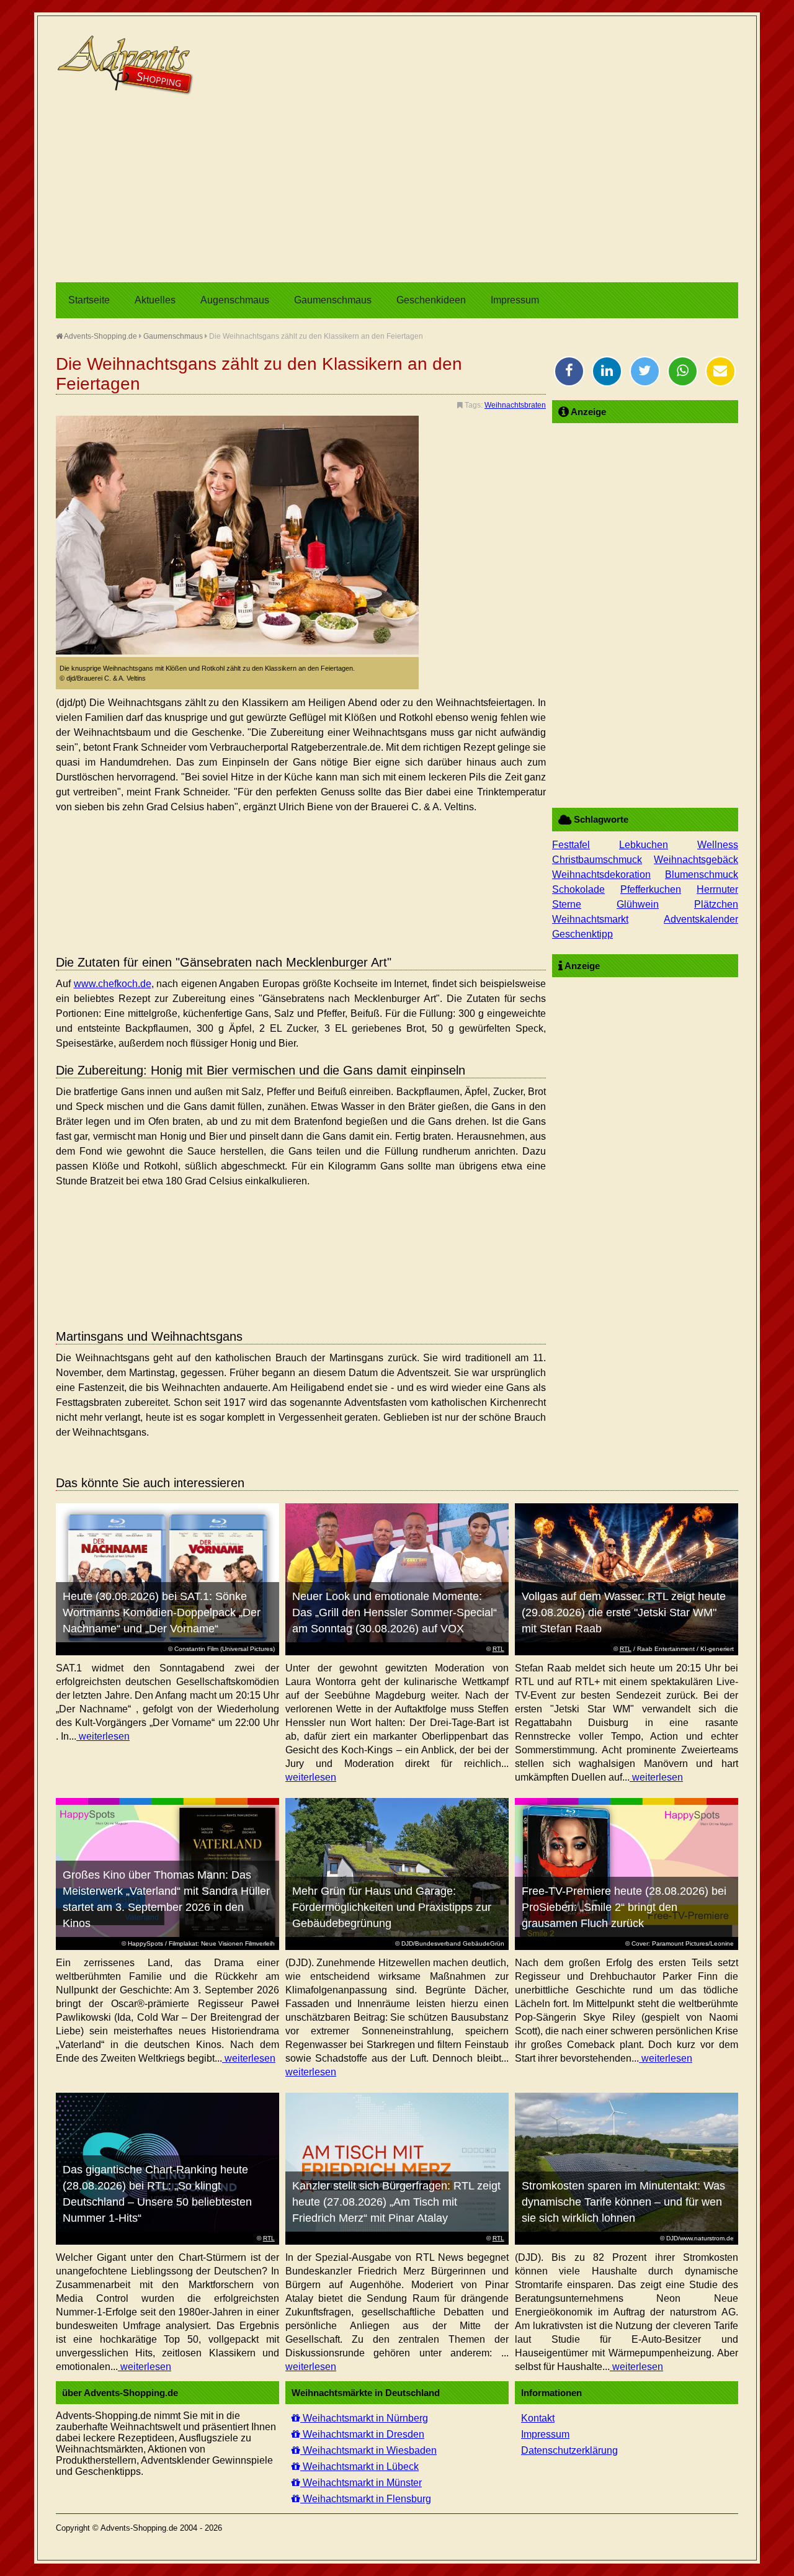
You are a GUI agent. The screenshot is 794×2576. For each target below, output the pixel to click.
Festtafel (571, 845)
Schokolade (578, 889)
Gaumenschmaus (333, 300)
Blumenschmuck (702, 874)
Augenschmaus (235, 300)
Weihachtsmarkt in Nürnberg (364, 2418)
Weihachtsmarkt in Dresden (362, 2434)
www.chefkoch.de (113, 984)
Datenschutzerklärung (569, 2450)
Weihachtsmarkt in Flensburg (366, 2499)
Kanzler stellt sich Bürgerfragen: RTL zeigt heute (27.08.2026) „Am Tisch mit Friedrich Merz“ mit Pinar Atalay (396, 2202)
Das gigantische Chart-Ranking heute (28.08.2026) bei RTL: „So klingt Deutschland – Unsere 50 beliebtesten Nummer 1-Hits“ (157, 2194)
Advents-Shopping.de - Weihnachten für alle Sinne (127, 65)
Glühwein (638, 904)
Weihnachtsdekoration (601, 874)
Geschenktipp (582, 934)
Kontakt (538, 2418)
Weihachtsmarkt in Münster (361, 2483)
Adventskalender (701, 919)
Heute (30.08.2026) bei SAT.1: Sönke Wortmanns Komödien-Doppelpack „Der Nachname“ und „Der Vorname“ (162, 1612)
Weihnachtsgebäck (696, 860)
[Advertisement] (397, 189)
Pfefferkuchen (651, 889)
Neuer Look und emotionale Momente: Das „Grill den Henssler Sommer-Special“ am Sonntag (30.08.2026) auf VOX (395, 1612)
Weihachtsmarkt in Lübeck (359, 2466)
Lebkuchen (644, 845)
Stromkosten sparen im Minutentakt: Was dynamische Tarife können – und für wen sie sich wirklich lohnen (623, 2202)
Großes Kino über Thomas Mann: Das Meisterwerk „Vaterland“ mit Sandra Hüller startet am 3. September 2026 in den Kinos (166, 1899)
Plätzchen (716, 904)
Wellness (718, 845)
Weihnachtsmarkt (590, 919)
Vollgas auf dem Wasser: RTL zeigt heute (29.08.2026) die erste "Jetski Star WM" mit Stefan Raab (624, 1612)
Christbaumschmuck (597, 860)
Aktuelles (155, 300)
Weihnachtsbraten (515, 405)
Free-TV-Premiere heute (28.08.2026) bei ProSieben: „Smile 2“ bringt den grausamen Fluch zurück (624, 1907)
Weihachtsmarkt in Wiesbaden (368, 2450)
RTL (498, 1649)
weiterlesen (103, 1736)
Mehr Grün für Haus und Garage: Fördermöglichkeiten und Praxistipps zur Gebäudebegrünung (392, 1907)
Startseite (89, 300)
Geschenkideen (431, 300)
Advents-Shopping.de (100, 336)
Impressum (515, 300)
